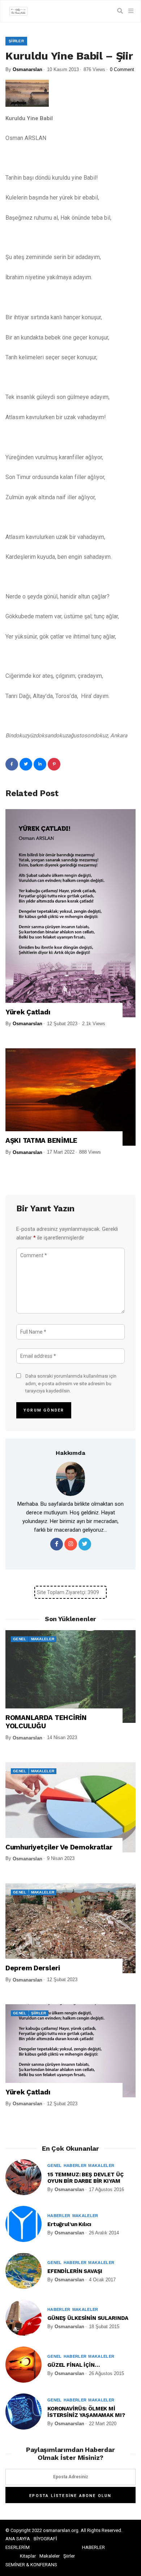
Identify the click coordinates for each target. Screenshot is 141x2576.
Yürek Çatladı (28, 1012)
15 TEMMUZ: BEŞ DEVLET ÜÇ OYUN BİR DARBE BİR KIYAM (85, 2178)
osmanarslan (27, 69)
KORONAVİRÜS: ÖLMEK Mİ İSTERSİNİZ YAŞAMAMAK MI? (86, 2412)
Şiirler (16, 41)
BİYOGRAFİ (45, 2539)
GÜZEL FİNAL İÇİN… (73, 2365)
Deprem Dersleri (33, 1968)
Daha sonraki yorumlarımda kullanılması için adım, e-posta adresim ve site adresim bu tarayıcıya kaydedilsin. (71, 1384)
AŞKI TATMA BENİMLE (41, 1141)
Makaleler (43, 1639)
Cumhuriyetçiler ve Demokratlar (59, 1847)
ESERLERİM (18, 2547)
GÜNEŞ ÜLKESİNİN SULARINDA (88, 2318)
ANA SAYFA (18, 2539)
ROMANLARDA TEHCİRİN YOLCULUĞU (46, 1722)
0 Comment (122, 69)
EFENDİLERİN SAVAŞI (75, 2271)
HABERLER (93, 2547)
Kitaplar (28, 2556)
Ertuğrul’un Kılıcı (69, 2224)
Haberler (75, 2165)
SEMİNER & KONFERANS (31, 2565)
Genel (20, 1639)
